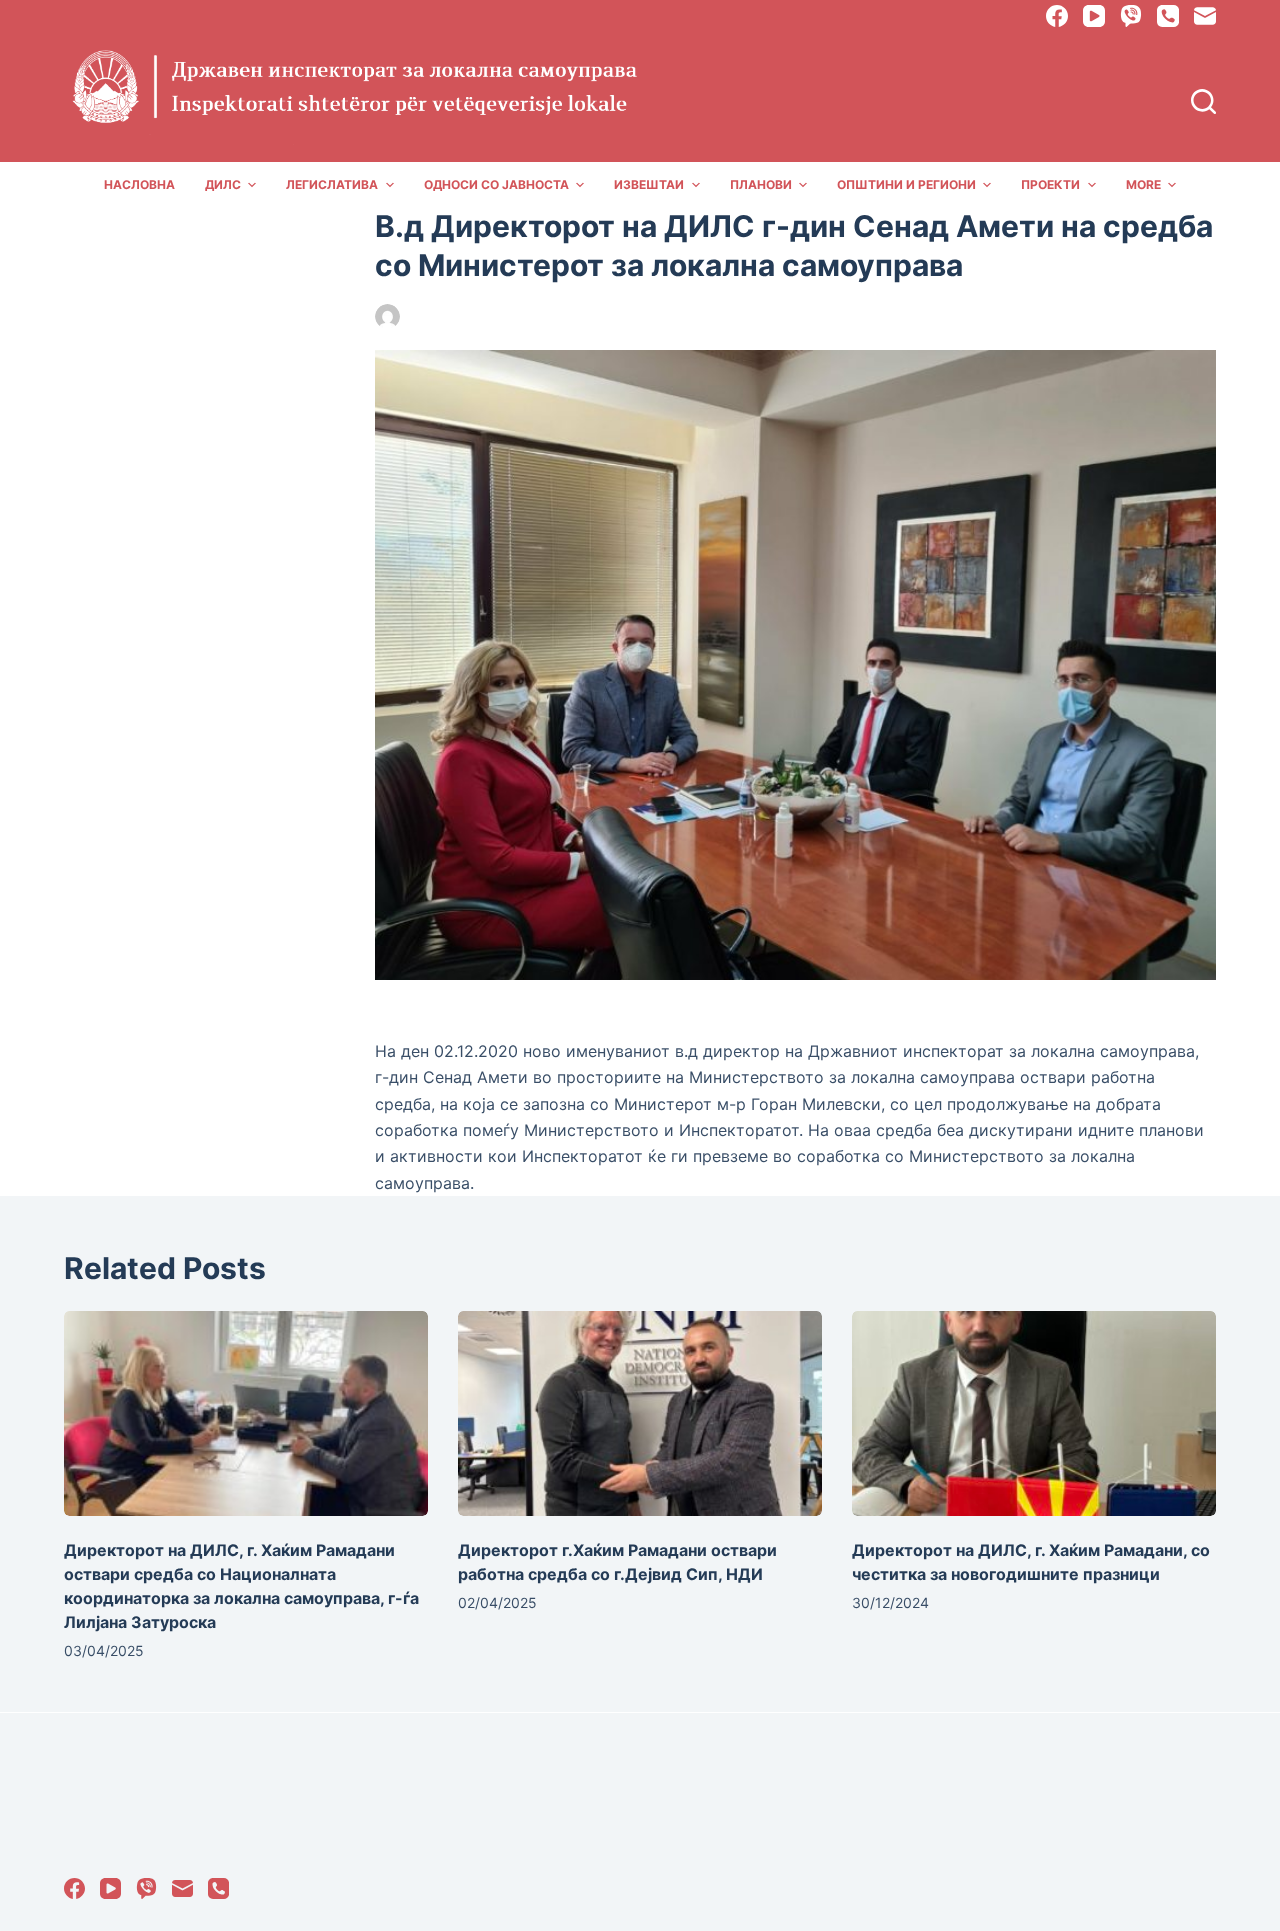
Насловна (139, 184)
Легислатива (332, 184)
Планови (761, 184)
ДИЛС (223, 184)
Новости (581, 316)
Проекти (1050, 184)
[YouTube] (1094, 16)
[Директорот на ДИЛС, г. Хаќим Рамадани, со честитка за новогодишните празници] (1034, 1413)
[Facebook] (1057, 16)
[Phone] (1168, 16)
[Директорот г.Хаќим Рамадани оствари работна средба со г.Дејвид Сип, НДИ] (640, 1413)
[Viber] (1131, 16)
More (1143, 184)
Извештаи (649, 184)
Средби (644, 316)
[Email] (1205, 16)
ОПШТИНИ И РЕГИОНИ (906, 184)
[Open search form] (1203, 101)
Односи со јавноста (496, 184)
